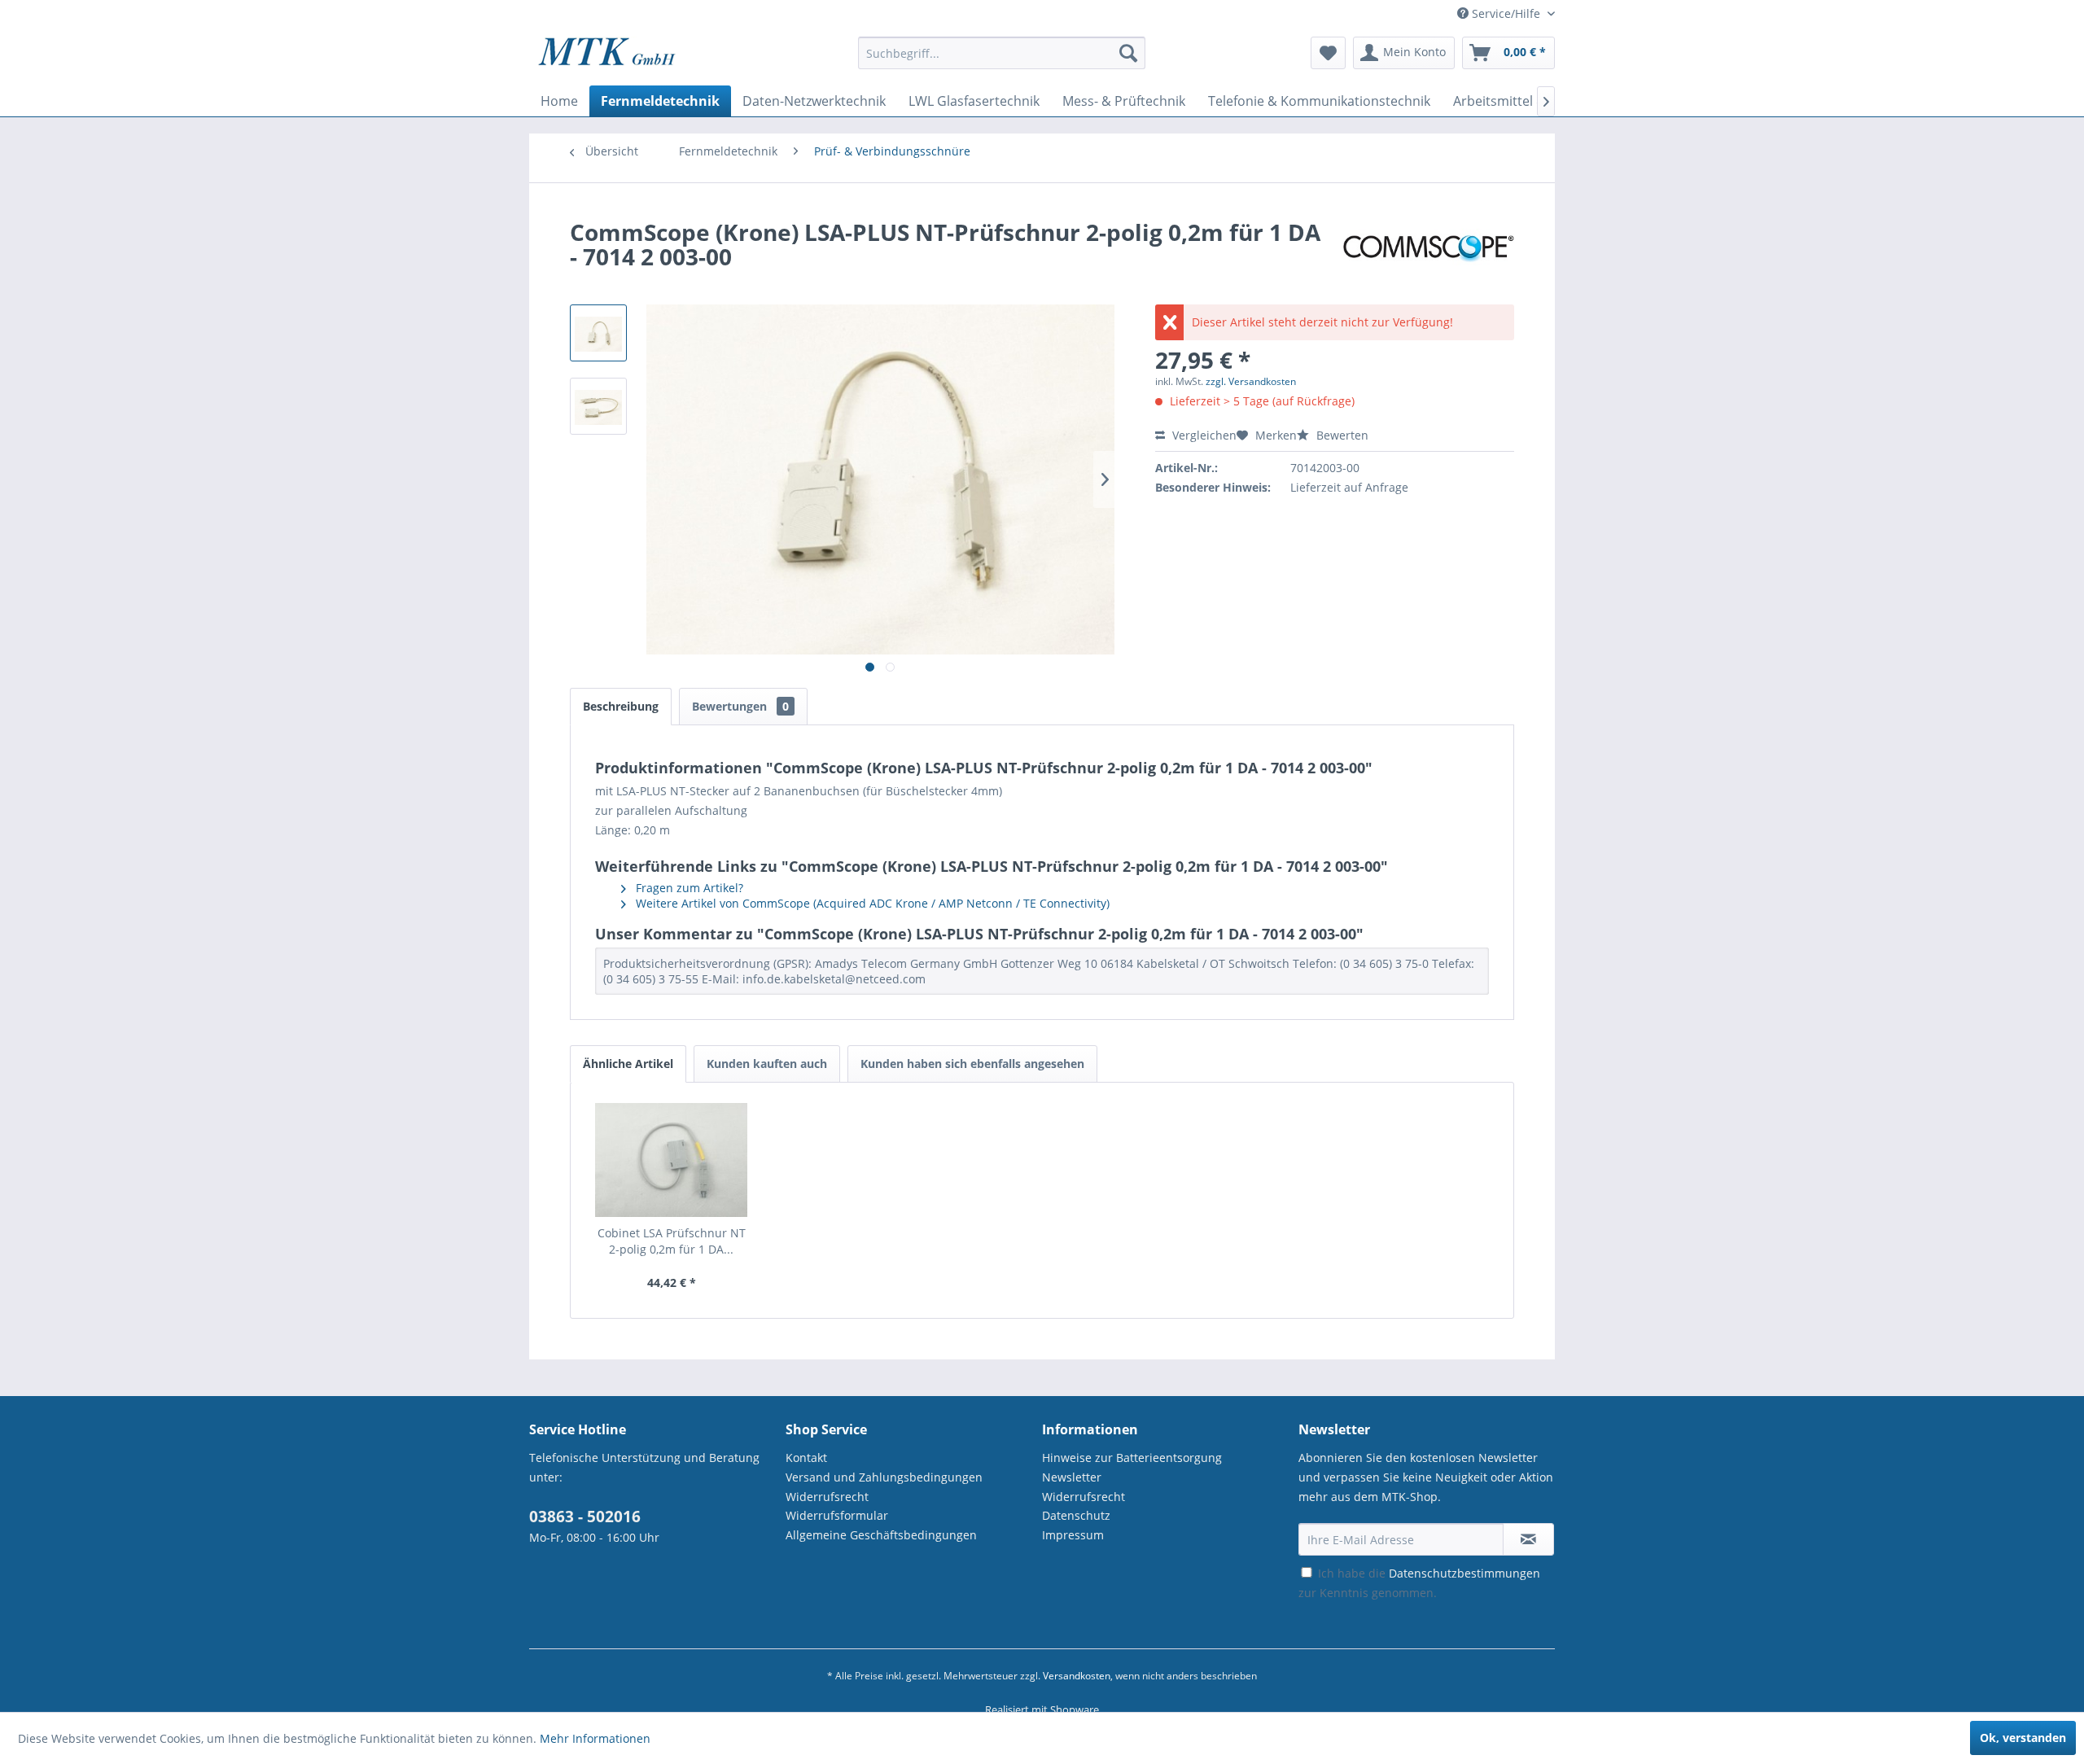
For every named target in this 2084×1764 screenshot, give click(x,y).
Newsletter (1072, 1477)
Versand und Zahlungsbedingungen (884, 1477)
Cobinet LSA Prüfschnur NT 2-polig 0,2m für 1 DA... (672, 1241)
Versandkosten (1077, 1676)
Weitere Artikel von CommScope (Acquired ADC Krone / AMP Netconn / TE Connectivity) (871, 903)
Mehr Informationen (595, 1738)
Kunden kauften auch (767, 1064)
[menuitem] (1002, 61)
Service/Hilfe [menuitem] (1506, 13)
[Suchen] (1128, 53)
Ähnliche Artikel (628, 1064)
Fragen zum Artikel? (688, 888)
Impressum (1073, 1535)
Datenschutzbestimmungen (1464, 1573)
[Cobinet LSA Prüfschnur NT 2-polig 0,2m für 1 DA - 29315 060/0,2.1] (672, 1160)
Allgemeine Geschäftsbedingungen (881, 1535)
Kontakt (806, 1458)
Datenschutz (1076, 1515)
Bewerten (1341, 435)
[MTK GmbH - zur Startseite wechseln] (607, 57)
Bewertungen (740, 706)
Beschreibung (621, 706)
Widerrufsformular (837, 1515)
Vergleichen (1203, 435)
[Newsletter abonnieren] (1528, 1539)
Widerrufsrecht (827, 1497)
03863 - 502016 (585, 1517)
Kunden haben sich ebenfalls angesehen (972, 1064)
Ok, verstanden (2023, 1738)
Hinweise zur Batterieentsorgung (1132, 1458)
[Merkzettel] (1328, 53)
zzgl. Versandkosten (1251, 381)
